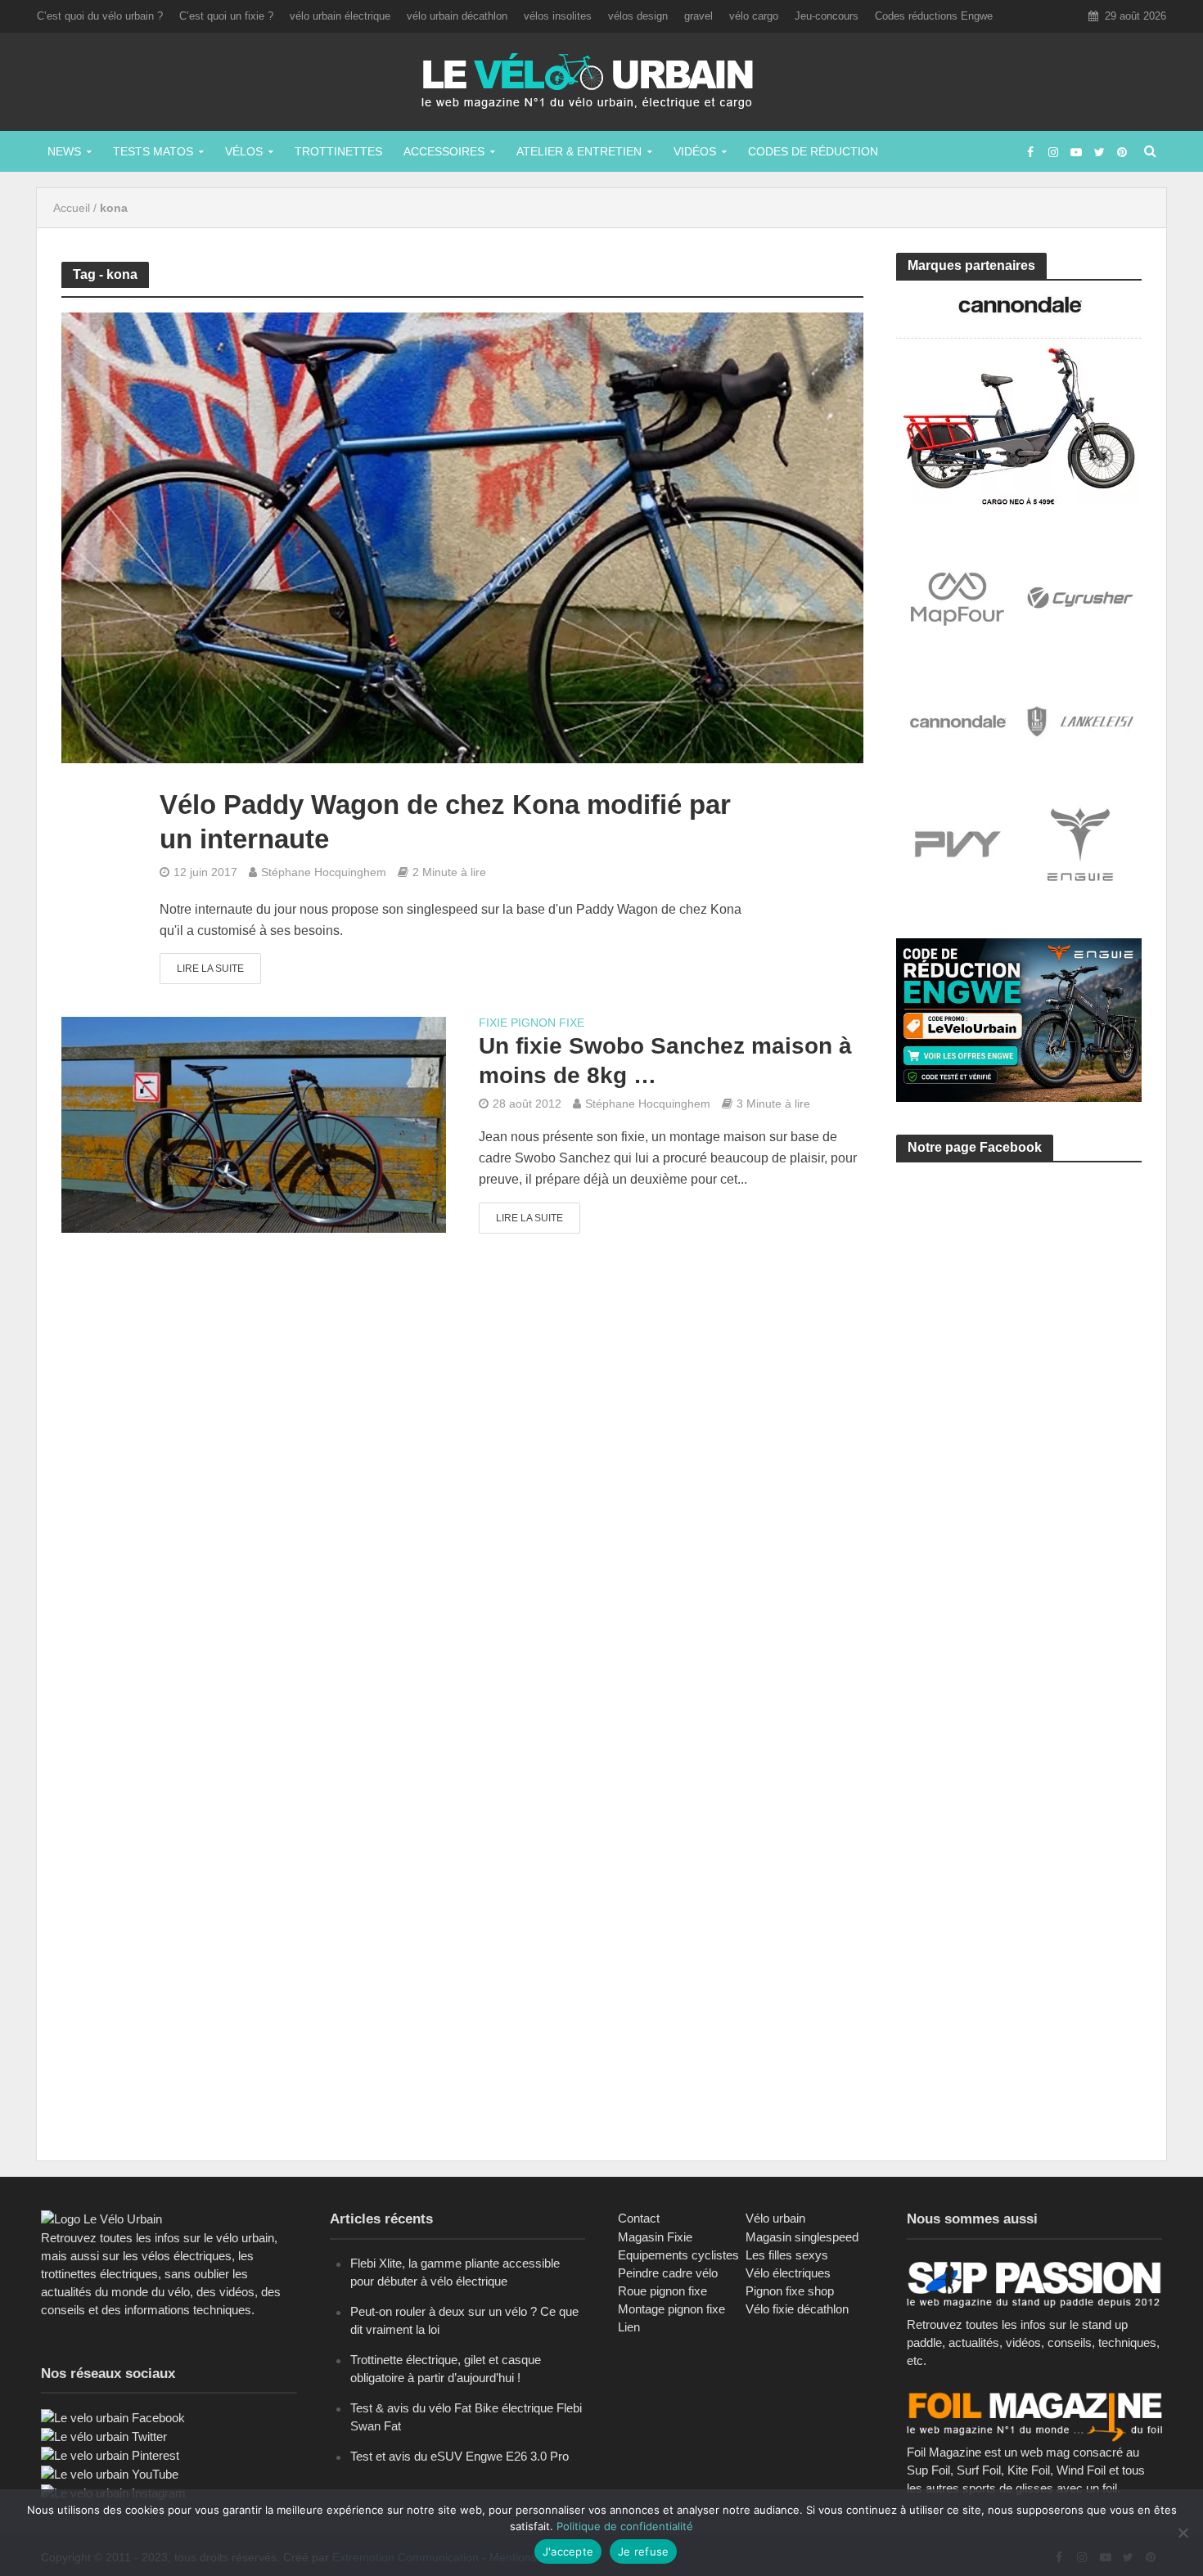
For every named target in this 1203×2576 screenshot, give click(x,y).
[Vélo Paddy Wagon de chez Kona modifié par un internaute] (462, 537)
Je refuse (643, 2551)
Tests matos (153, 151)
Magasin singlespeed (802, 2237)
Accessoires (444, 151)
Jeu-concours (827, 16)
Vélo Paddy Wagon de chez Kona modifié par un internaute (445, 822)
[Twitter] (104, 2436)
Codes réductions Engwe (934, 16)
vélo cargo (754, 16)
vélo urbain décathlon (457, 16)
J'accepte (568, 2551)
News (64, 151)
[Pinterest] (110, 2455)
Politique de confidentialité (625, 2526)
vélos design (638, 16)
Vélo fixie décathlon (797, 2309)
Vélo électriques (788, 2273)
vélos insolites (558, 16)
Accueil (72, 208)
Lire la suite (210, 969)
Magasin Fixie (655, 2237)
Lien (629, 2327)
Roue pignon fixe (662, 2291)
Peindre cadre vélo (668, 2273)
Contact (639, 2218)
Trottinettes (338, 151)
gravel (698, 16)
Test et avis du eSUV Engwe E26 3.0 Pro (460, 2456)
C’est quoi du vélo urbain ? (100, 16)
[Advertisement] (1019, 1330)
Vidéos (695, 151)
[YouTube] (110, 2473)
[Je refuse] (1183, 2533)
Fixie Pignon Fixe (532, 1023)
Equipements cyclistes (678, 2255)
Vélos (244, 151)
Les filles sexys (787, 2255)
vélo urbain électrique (340, 16)
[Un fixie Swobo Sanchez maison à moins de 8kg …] (254, 1124)
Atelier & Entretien (579, 151)
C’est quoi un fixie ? (226, 16)
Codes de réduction (813, 151)
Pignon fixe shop (790, 2291)
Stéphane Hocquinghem (324, 872)
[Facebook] (113, 2417)
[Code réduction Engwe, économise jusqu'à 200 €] (1019, 1019)
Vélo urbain (775, 2218)
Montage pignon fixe (671, 2309)
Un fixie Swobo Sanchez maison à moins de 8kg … (665, 1061)
